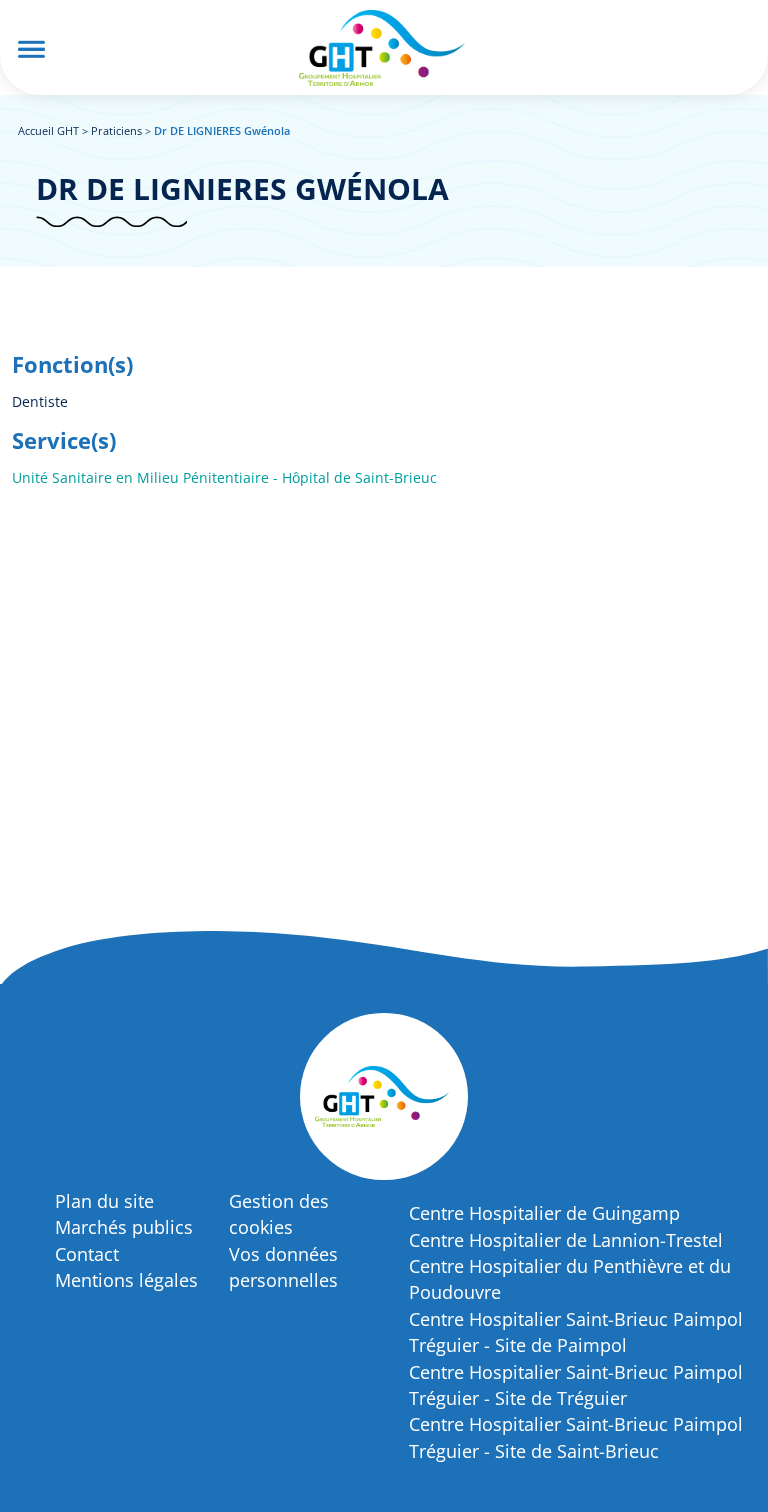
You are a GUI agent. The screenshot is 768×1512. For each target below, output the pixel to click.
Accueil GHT (48, 130)
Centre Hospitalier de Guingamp (544, 1213)
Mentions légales (126, 1280)
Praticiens (116, 130)
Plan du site (104, 1201)
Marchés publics (124, 1227)
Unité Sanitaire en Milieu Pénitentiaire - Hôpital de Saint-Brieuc (224, 477)
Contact (87, 1254)
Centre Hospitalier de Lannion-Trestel (566, 1240)
